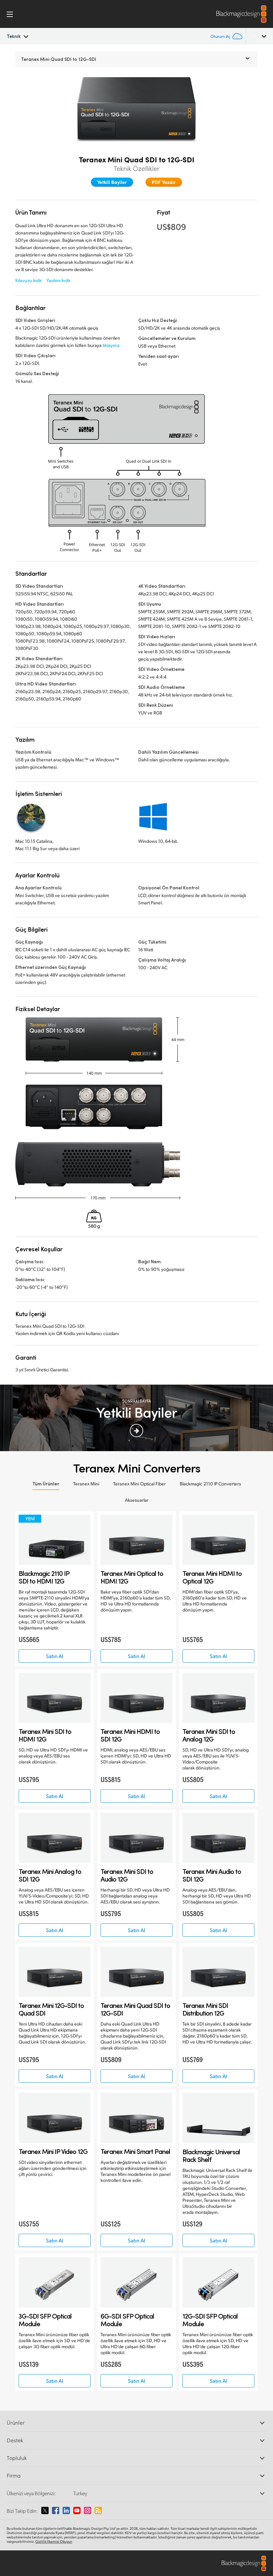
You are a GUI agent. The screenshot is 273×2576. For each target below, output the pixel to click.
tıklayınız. (112, 345)
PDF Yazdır (164, 182)
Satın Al (55, 1656)
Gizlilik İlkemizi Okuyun (54, 2541)
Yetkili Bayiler (112, 182)
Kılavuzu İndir (29, 280)
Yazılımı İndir (58, 280)
